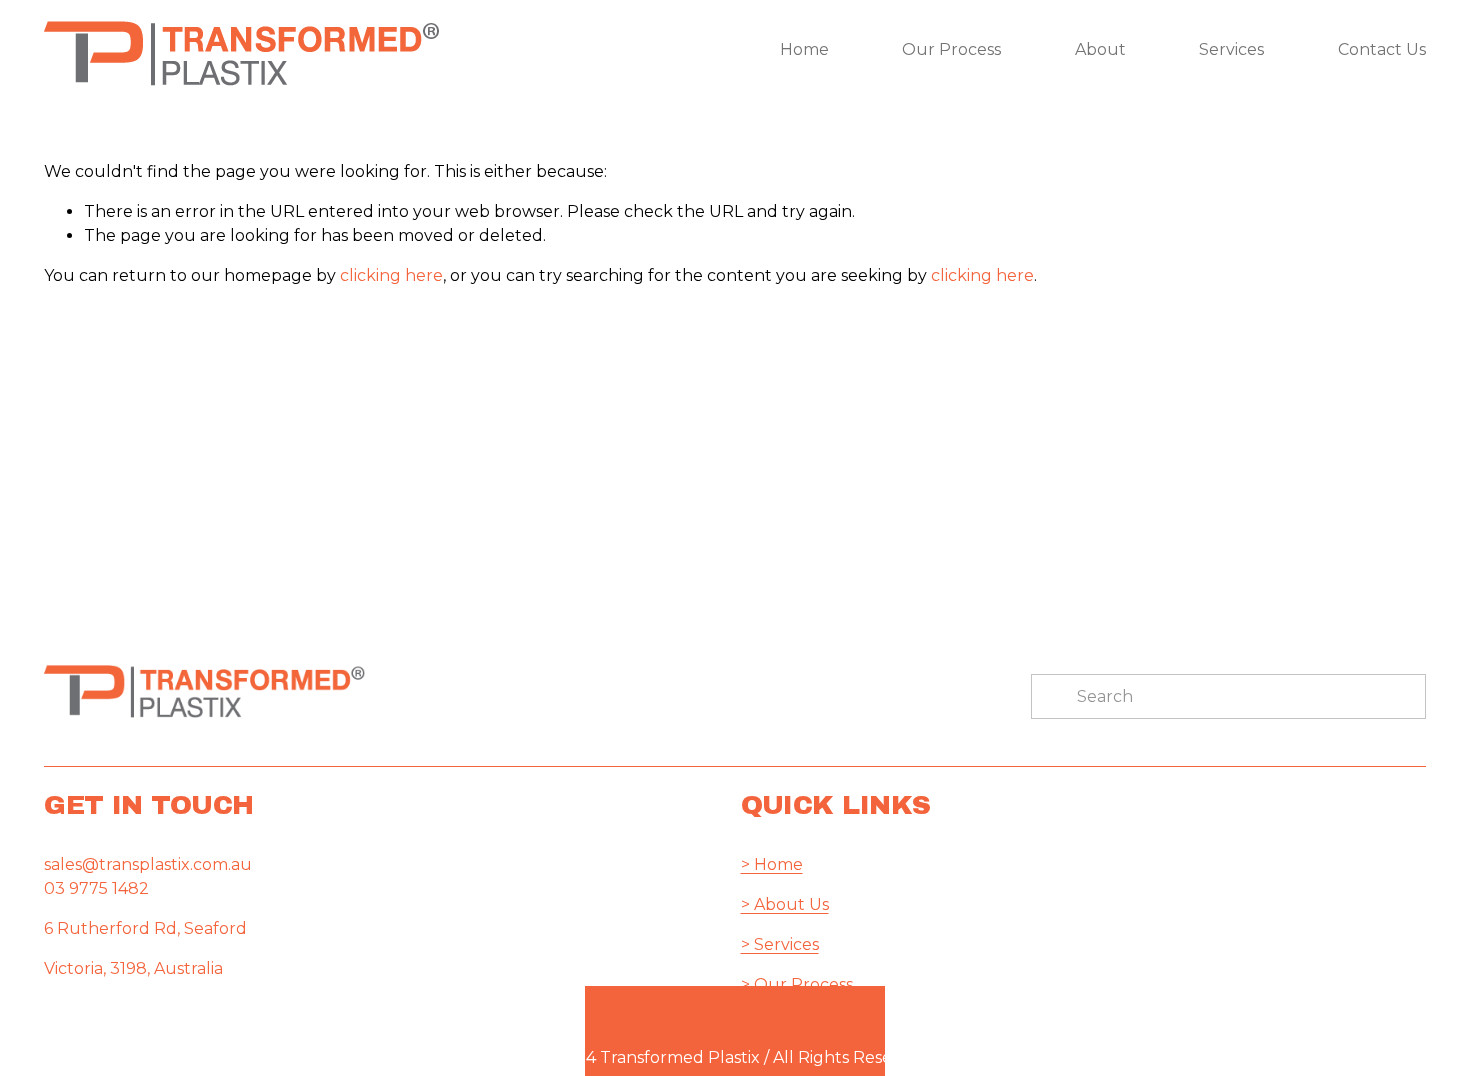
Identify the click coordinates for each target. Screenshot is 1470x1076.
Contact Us (1382, 49)
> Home (772, 864)
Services (1231, 49)
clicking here (391, 275)
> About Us (785, 904)
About (1100, 49)
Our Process (951, 49)
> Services (780, 944)
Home (804, 49)
